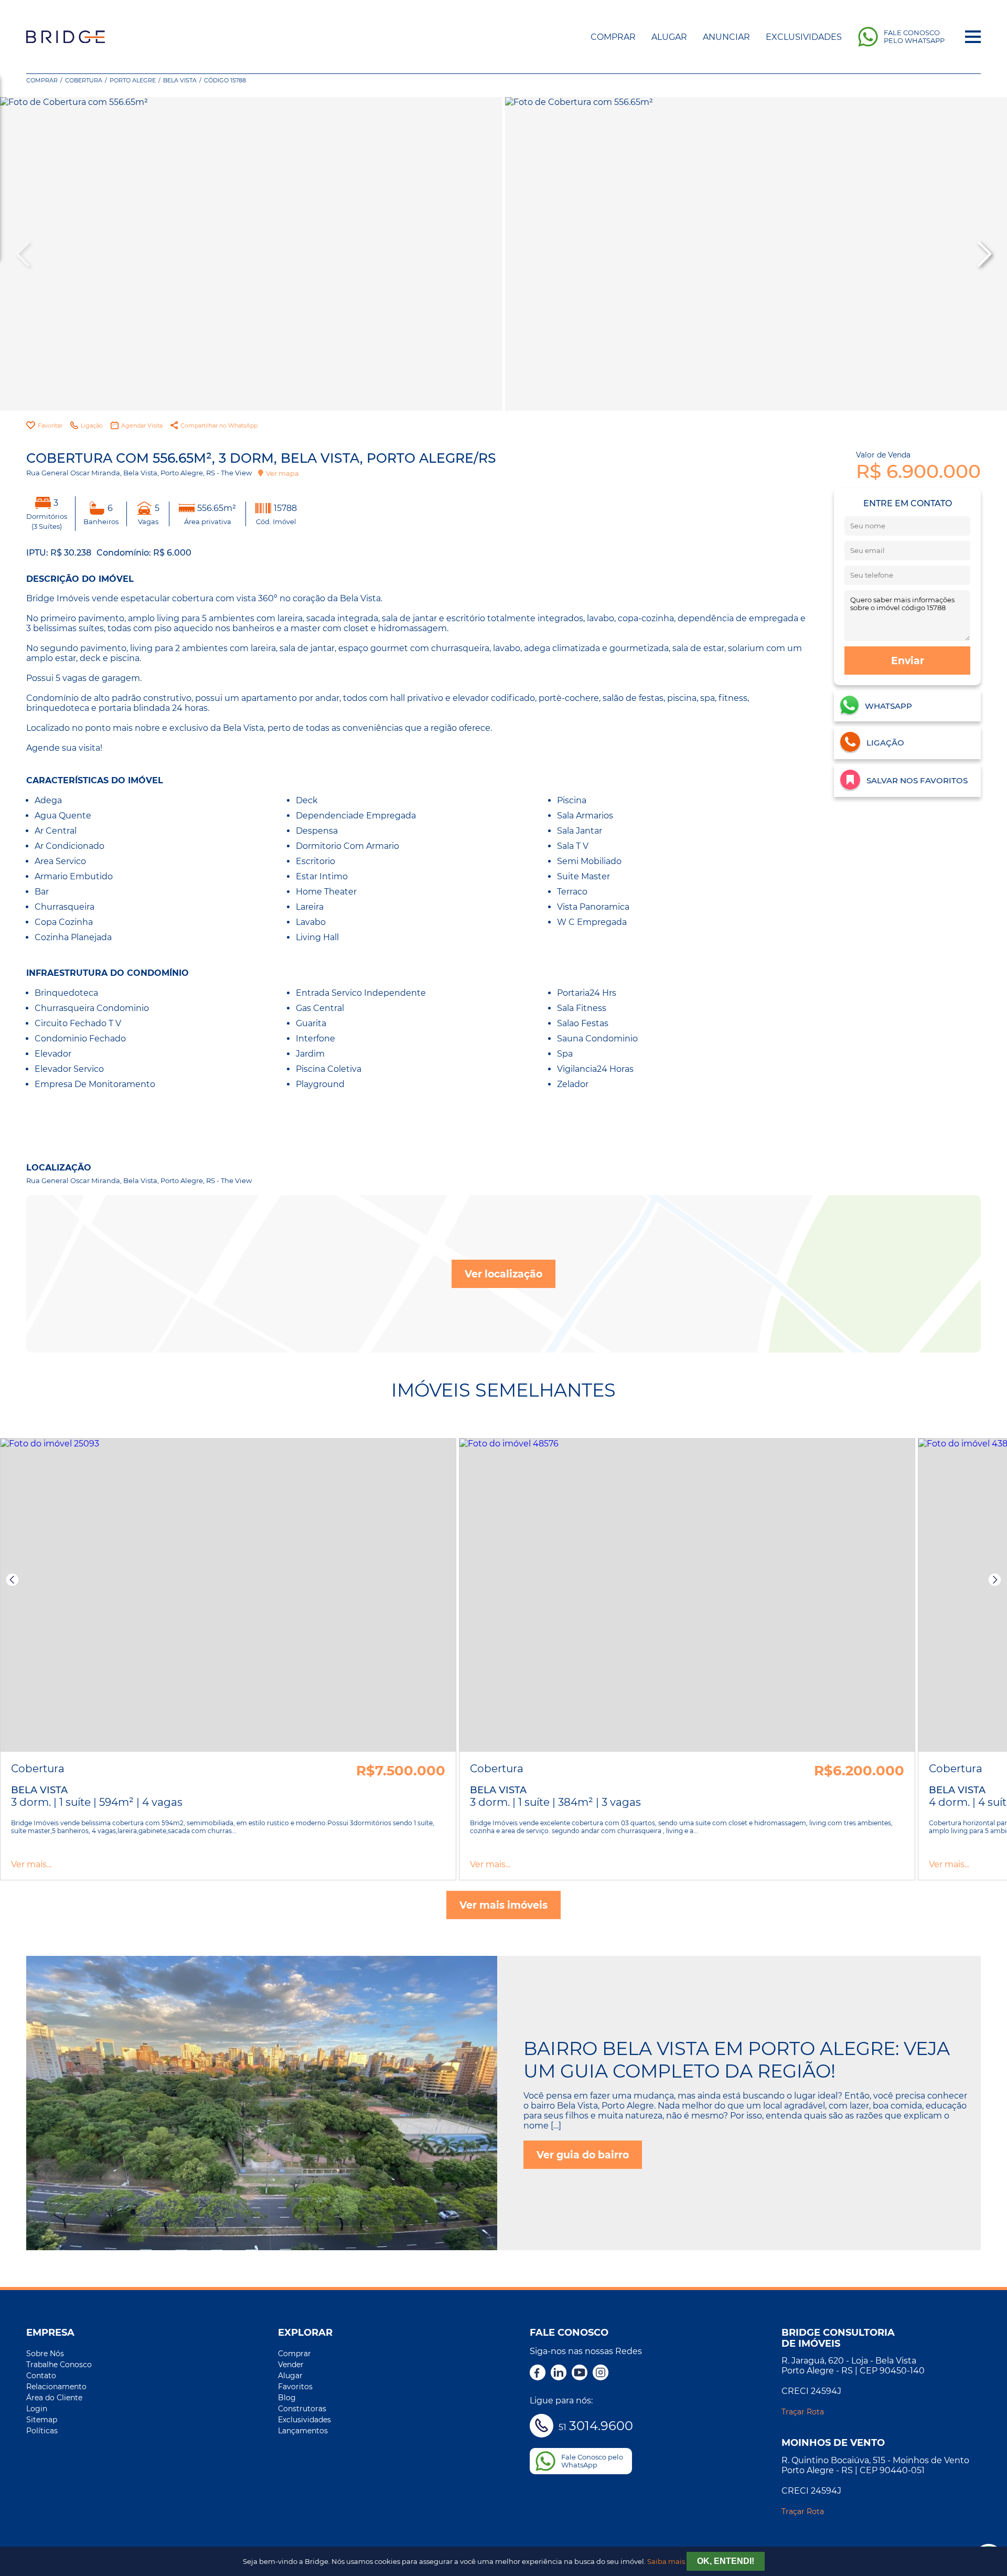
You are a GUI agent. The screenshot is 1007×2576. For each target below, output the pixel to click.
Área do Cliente (54, 2398)
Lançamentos (303, 2431)
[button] (983, 254)
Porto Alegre (133, 80)
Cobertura (84, 80)
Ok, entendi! (726, 2561)
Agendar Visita (142, 425)
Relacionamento (56, 2387)
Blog (287, 2398)
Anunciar (726, 37)
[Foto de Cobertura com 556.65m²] (251, 254)
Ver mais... (31, 1864)
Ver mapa (282, 473)
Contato (41, 2376)
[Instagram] (601, 2373)
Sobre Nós (45, 2354)
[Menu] (973, 37)
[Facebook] (538, 2373)
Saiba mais (666, 2562)
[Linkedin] (559, 2373)
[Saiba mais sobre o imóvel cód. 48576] (687, 1595)
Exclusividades (804, 37)
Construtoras (302, 2409)
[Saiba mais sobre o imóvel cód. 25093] (228, 1595)
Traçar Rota (803, 2412)
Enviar (908, 661)
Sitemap (42, 2420)
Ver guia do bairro (583, 2155)
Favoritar (50, 425)
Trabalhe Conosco (59, 2365)
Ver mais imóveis (504, 1905)
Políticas (42, 2431)
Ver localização (504, 1274)
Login (37, 2409)
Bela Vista (180, 80)
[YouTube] (580, 2373)
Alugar (669, 37)
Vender (291, 2365)
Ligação (92, 425)
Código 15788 (225, 80)
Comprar (613, 37)
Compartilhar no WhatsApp (219, 425)
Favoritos (295, 2387)
